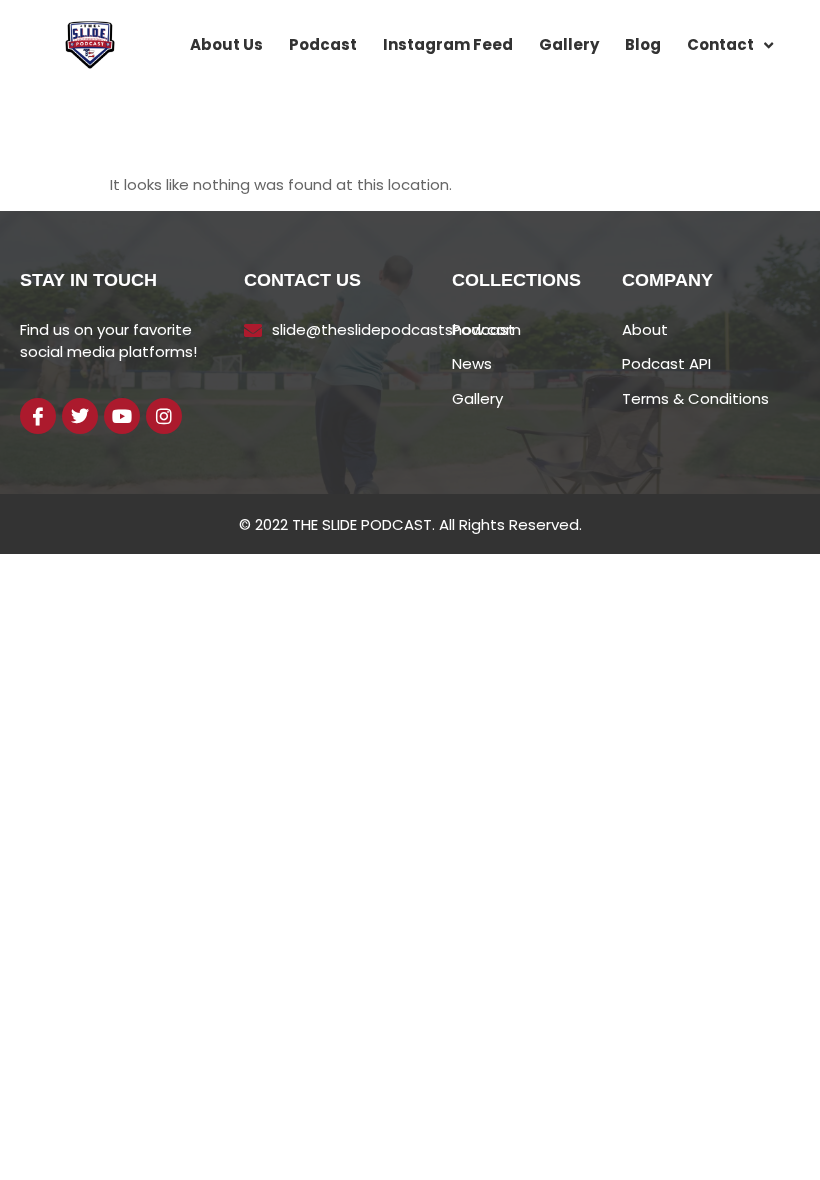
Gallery (569, 44)
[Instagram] (164, 416)
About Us (226, 44)
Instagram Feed (448, 44)
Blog (643, 44)
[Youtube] (122, 416)
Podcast (323, 44)
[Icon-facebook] (38, 416)
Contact (720, 44)
